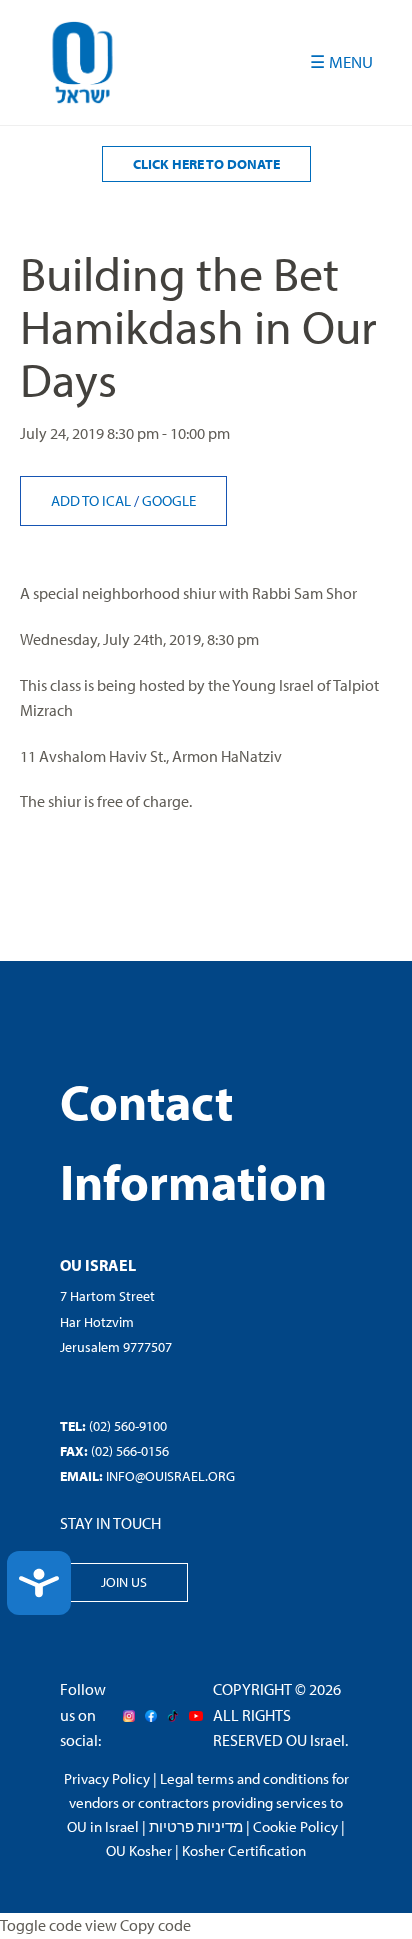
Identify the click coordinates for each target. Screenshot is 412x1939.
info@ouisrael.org (170, 1476)
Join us (124, 1582)
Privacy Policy (107, 1778)
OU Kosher (139, 1850)
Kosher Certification (244, 1850)
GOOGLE (169, 500)
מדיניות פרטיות (196, 1826)
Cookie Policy (295, 1826)
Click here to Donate (206, 164)
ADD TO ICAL (92, 500)
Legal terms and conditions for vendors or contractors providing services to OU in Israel (208, 1802)
